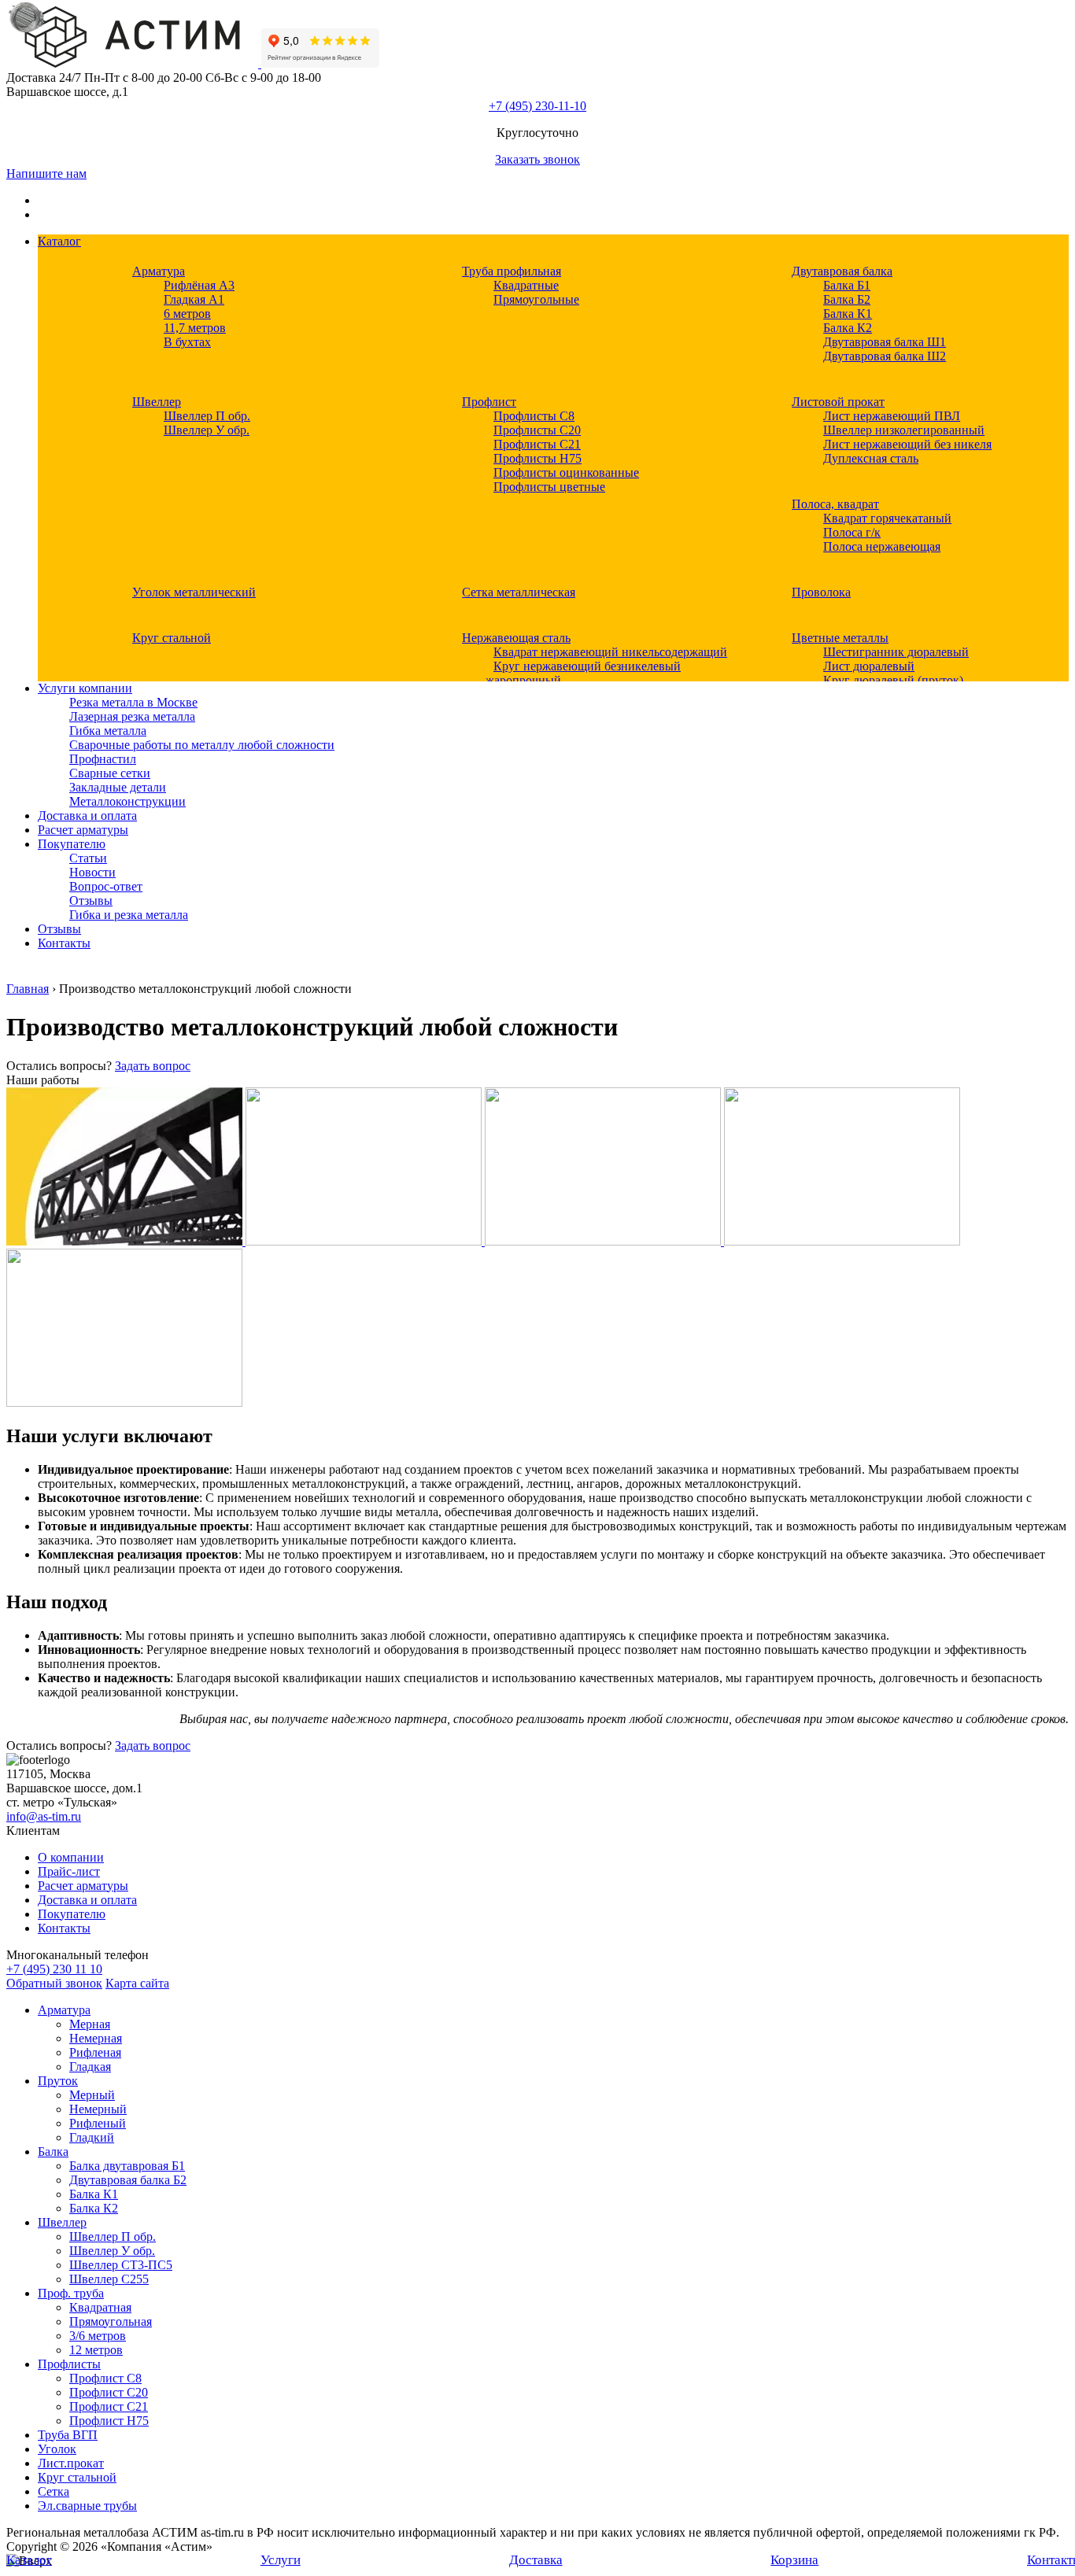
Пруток (58, 2081)
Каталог (59, 241)
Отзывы (91, 900)
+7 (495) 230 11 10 (54, 1969)
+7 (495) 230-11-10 (537, 106)
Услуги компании (85, 688)
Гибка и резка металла (129, 915)
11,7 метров (195, 328)
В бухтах (187, 342)
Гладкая (90, 2067)
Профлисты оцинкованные (566, 472)
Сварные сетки (110, 773)
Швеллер (157, 402)
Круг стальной (172, 638)
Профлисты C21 (537, 444)
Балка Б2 (847, 299)
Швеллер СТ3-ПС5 (121, 2265)
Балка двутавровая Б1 (127, 2166)
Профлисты (69, 2364)
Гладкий (92, 2137)
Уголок (57, 2449)
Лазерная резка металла (132, 716)
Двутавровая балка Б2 (128, 2180)
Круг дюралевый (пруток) (893, 680)
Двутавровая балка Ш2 (885, 356)
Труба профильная (512, 271)
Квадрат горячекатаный (887, 518)
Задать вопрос (153, 1066)
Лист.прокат (71, 2463)
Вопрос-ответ (106, 886)
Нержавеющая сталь (516, 638)
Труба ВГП (68, 2435)
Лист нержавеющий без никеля (907, 444)
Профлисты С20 (537, 430)
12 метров (96, 2350)
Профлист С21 (109, 2406)
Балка (53, 2152)
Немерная (96, 2038)
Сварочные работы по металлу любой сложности (202, 745)
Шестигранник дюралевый (896, 652)
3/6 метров (98, 2336)
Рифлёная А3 (199, 285)
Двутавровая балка (842, 271)
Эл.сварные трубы (87, 2506)
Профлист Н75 (109, 2421)
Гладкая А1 (194, 299)
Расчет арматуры (83, 830)
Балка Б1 (847, 285)
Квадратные (526, 285)
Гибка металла (108, 731)
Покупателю (72, 844)
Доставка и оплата (87, 816)
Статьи (88, 858)
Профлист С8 (105, 2378)
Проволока (821, 592)
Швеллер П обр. (207, 416)
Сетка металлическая (519, 592)
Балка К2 (848, 328)
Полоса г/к (852, 532)
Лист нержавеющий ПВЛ (892, 416)
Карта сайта (137, 1983)
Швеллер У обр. (207, 430)
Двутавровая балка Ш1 (885, 342)
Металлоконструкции (127, 801)
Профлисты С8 (534, 416)
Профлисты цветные (549, 487)
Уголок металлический (194, 592)
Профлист (489, 402)
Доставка (536, 2560)
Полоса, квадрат (835, 504)
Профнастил (103, 759)
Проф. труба (71, 2293)
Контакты (64, 943)
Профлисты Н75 (537, 458)
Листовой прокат (838, 402)
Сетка (54, 2491)
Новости (92, 872)
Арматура (159, 271)
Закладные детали (118, 787)
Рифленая (95, 2052)
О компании (71, 1857)
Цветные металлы (840, 638)
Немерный (98, 2109)
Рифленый (98, 2123)
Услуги (281, 2560)
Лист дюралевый (869, 666)
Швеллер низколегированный (904, 430)
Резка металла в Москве (133, 702)
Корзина (794, 2560)
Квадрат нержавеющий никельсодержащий (610, 652)
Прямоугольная (111, 2321)
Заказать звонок (537, 159)
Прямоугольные (536, 299)
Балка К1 (848, 314)
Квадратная (100, 2307)
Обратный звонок (54, 1983)
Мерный (92, 2095)
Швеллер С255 (109, 2279)
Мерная (90, 2024)
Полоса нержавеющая (882, 546)
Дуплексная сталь (871, 458)
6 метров (187, 314)
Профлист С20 (109, 2392)
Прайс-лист (69, 1871)
